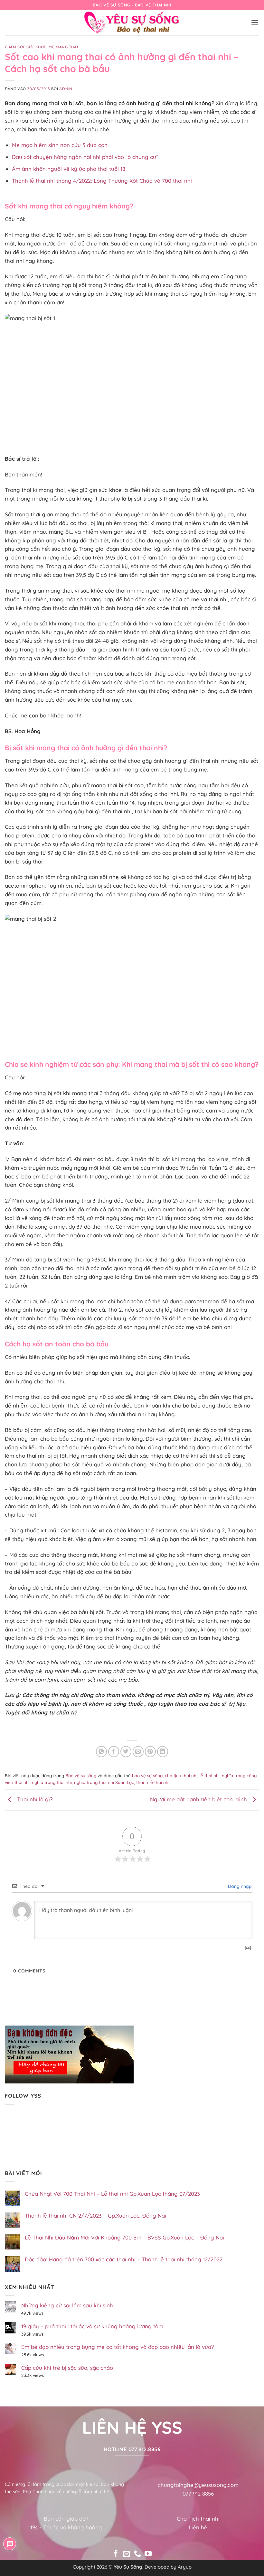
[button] (255, 23)
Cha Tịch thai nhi (198, 2519)
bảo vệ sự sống (147, 1776)
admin (66, 89)
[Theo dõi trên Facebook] (116, 2554)
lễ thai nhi (210, 1776)
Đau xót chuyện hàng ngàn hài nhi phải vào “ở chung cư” (85, 157)
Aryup (185, 2567)
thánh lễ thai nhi (153, 1782)
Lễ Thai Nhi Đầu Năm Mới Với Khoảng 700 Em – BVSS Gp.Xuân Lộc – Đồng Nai (124, 2238)
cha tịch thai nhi (181, 1776)
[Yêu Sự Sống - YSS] (132, 23)
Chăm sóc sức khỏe (26, 47)
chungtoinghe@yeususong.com (198, 2485)
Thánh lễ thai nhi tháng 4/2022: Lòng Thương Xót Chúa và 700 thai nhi (102, 181)
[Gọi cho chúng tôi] (137, 2554)
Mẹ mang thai (63, 47)
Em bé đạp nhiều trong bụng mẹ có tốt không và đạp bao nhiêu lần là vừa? (118, 2347)
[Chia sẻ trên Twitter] (126, 1752)
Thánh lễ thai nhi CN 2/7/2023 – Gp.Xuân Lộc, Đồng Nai (95, 2216)
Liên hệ (198, 2527)
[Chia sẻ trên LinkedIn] (163, 1752)
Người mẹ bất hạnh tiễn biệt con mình (199, 1799)
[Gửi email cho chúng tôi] (127, 2554)
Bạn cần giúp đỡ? (66, 2519)
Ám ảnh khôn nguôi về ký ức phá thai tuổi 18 (69, 169)
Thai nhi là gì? (34, 1799)
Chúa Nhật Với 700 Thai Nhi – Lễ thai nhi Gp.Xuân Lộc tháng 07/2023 (112, 2194)
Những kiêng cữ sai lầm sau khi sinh (67, 2305)
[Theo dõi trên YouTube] (148, 2554)
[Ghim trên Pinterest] (151, 1752)
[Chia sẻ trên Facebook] (114, 1752)
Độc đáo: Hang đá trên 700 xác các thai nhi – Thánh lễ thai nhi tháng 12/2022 (124, 2259)
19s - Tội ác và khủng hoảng (66, 2527)
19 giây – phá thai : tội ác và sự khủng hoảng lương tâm (92, 2326)
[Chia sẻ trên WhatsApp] (102, 1752)
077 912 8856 (198, 2493)
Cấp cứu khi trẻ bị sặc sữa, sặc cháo (67, 2368)
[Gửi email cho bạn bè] (138, 1752)
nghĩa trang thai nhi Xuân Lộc (104, 1782)
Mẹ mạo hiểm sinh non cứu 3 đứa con (60, 145)
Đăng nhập (239, 1886)
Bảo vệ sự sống (81, 1776)
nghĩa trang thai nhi (52, 1782)
